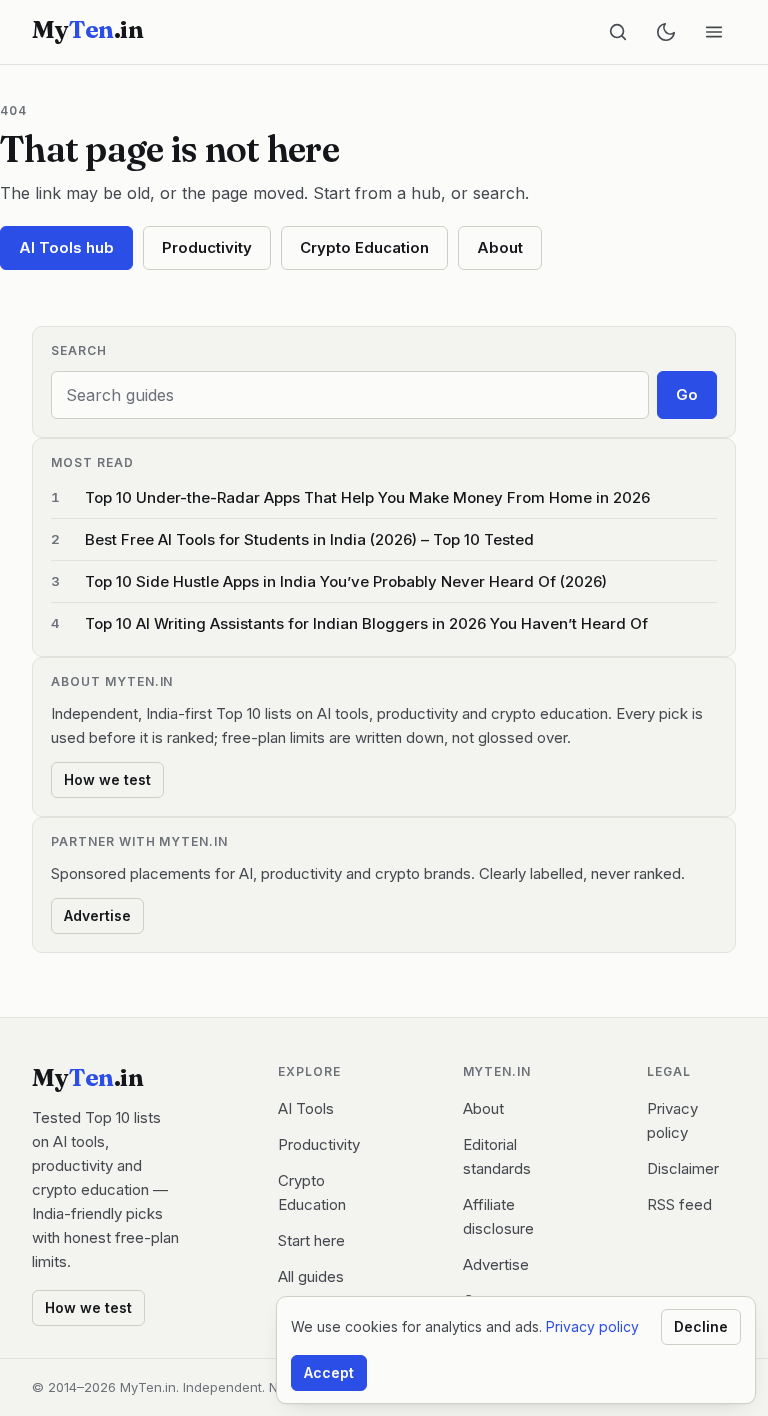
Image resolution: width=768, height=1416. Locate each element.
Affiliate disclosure (498, 1216)
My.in (87, 30)
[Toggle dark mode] (666, 32)
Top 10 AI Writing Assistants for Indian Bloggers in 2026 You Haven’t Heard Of (366, 623)
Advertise (97, 915)
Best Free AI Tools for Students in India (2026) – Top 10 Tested (309, 539)
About (500, 247)
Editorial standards (497, 1156)
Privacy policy (672, 1120)
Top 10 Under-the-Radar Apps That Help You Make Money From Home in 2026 (367, 497)
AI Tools (306, 1108)
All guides (311, 1276)
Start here (311, 1240)
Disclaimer (683, 1168)
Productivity (207, 247)
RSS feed (679, 1204)
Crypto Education (364, 247)
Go (687, 394)
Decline (701, 1326)
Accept (329, 1372)
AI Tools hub (66, 247)
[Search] (618, 32)
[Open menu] (714, 32)
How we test (107, 779)
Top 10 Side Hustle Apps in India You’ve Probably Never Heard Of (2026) (346, 581)
